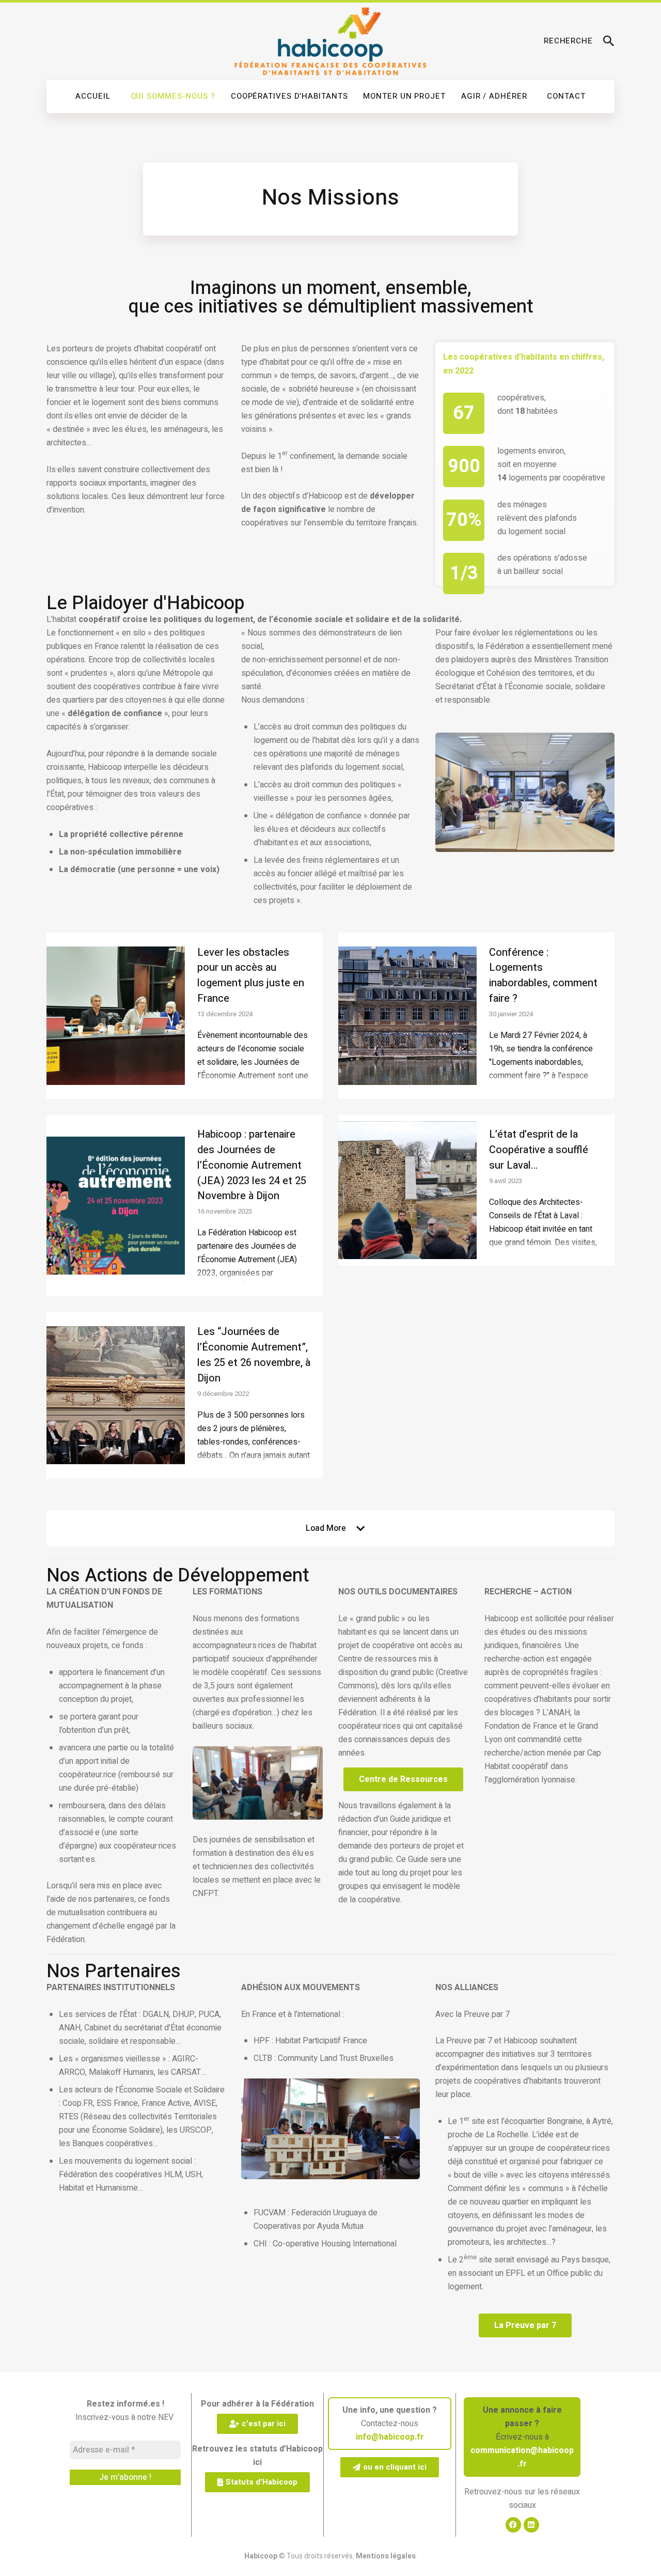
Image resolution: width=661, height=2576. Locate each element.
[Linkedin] (531, 2525)
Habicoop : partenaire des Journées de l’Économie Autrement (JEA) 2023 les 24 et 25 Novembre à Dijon (252, 1165)
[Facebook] (513, 2525)
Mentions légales (386, 2556)
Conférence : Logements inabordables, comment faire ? (543, 975)
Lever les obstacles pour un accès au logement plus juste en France (251, 975)
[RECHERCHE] (609, 41)
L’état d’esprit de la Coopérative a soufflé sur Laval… (539, 1150)
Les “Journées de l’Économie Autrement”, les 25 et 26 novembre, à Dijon (254, 1355)
